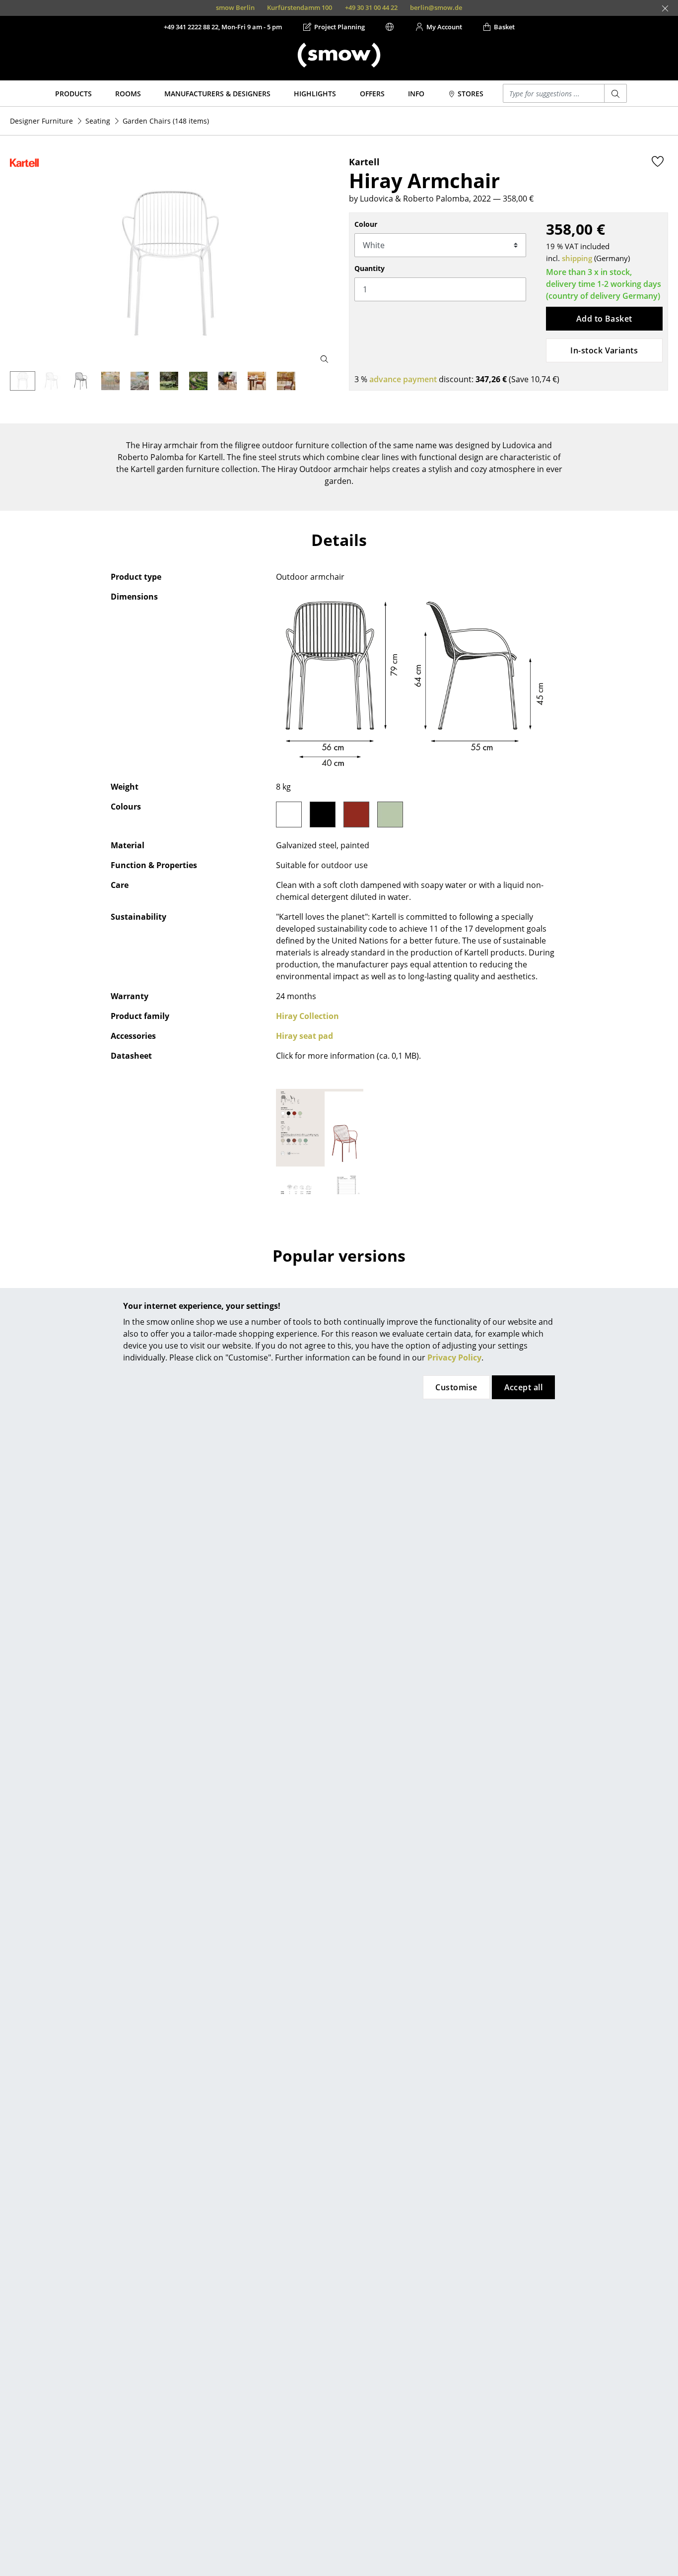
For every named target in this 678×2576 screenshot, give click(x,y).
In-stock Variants (604, 350)
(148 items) (166, 121)
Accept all (524, 1387)
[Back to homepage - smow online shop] (339, 55)
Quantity (370, 268)
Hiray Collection (307, 1016)
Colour (366, 224)
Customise (456, 1387)
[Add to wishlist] (658, 161)
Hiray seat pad (305, 1036)
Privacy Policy (454, 1357)
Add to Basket (604, 319)
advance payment (403, 379)
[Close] (665, 8)
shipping (577, 258)
